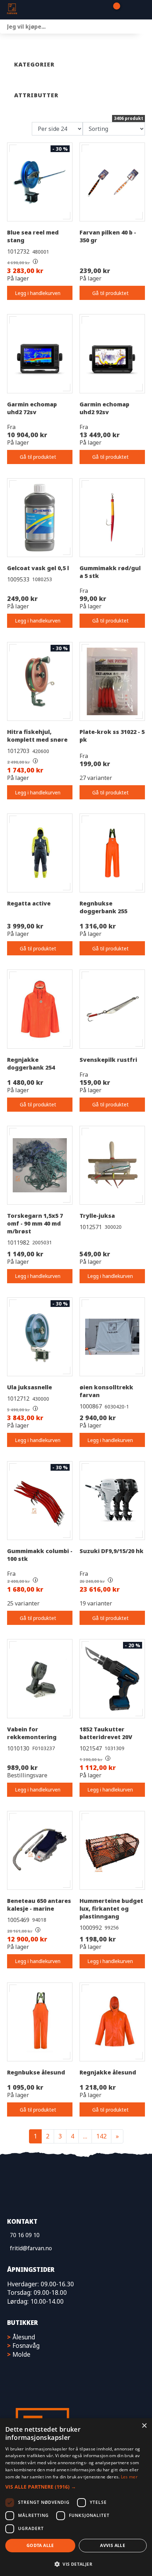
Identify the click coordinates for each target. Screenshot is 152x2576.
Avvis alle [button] (113, 2545)
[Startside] (42, 10)
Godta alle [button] (40, 2545)
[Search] (145, 27)
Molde (21, 2354)
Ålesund (24, 2337)
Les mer (129, 2477)
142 (101, 2136)
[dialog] (76, 2497)
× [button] (144, 2426)
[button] (76, 2487)
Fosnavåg (26, 2345)
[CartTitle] (114, 10)
